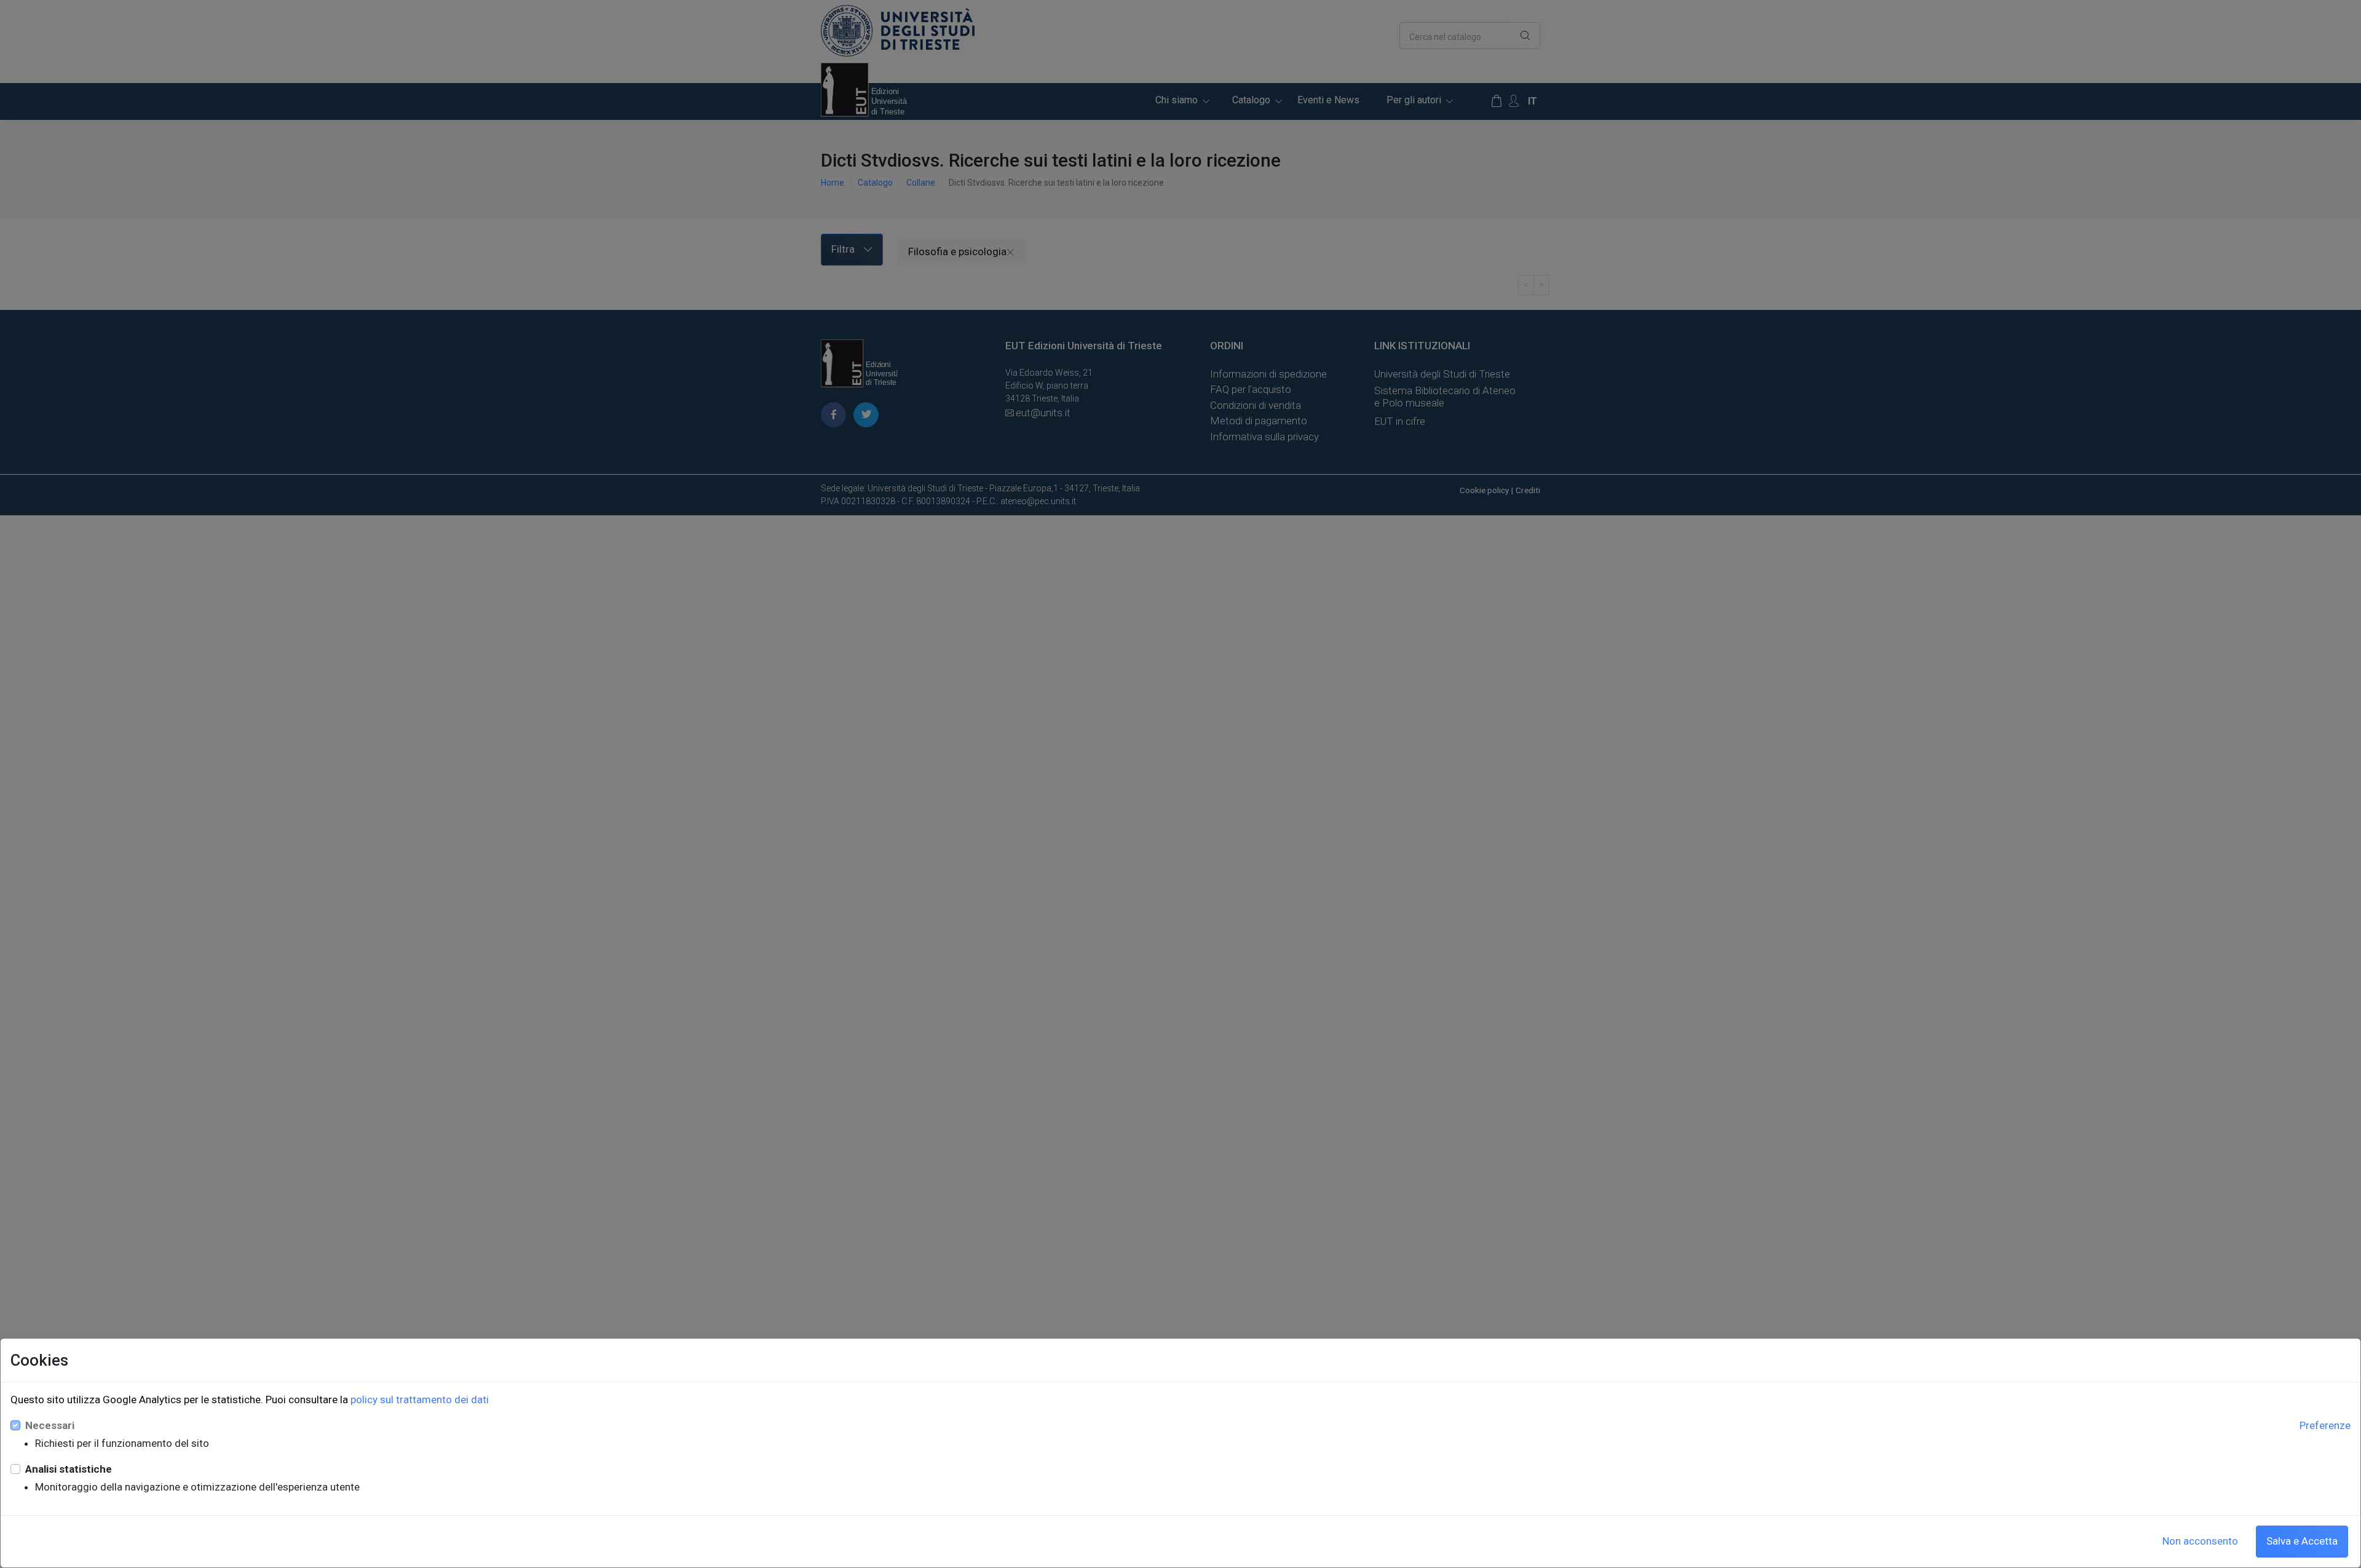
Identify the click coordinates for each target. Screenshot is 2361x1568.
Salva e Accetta (2302, 1541)
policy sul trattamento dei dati (420, 1400)
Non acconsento (2200, 1541)
